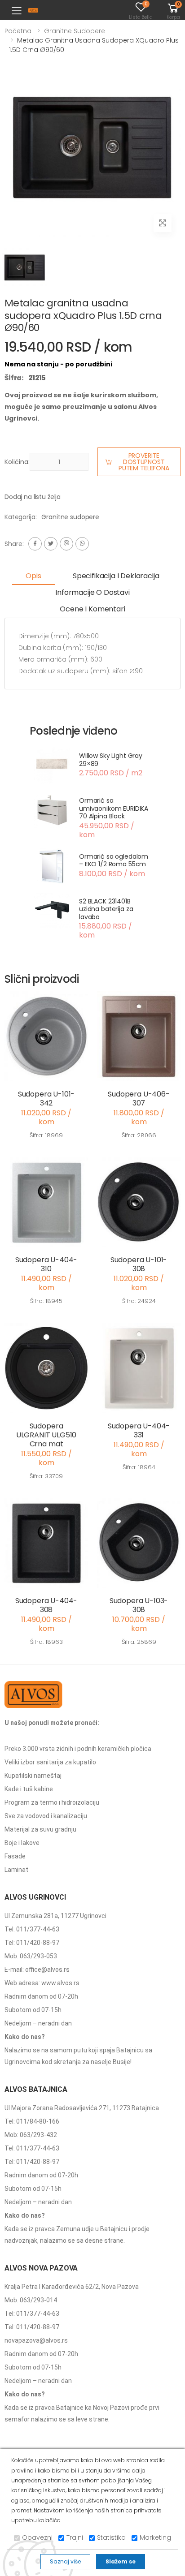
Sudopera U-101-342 (46, 1099)
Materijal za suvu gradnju (40, 1829)
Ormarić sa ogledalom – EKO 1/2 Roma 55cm (114, 860)
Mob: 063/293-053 (31, 1956)
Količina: (17, 462)
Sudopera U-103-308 (139, 1605)
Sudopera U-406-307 (139, 1099)
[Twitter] (51, 544)
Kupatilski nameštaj (33, 1776)
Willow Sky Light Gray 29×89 (111, 760)
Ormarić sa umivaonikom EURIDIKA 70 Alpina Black (114, 808)
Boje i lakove (22, 1843)
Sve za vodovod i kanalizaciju (46, 1816)
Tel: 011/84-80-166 (32, 2121)
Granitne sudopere (75, 31)
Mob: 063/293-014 (31, 2300)
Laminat (16, 1870)
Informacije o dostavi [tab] (92, 592)
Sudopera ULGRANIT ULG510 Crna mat (46, 1435)
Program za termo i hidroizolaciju (52, 1802)
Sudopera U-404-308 (46, 1605)
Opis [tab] (33, 576)
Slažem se (121, 2561)
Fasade (15, 1856)
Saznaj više (65, 2561)
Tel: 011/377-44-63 (32, 1929)
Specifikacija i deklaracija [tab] (116, 576)
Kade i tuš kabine (29, 1789)
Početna (18, 31)
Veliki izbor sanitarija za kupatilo (50, 1762)
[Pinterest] (82, 544)
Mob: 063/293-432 (31, 2135)
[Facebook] (35, 544)
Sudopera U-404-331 (139, 1430)
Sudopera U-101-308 (139, 1264)
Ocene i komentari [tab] (92, 609)
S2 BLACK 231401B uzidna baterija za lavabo (106, 909)
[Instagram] (66, 544)
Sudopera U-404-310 (46, 1264)
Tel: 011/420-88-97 (32, 1943)
